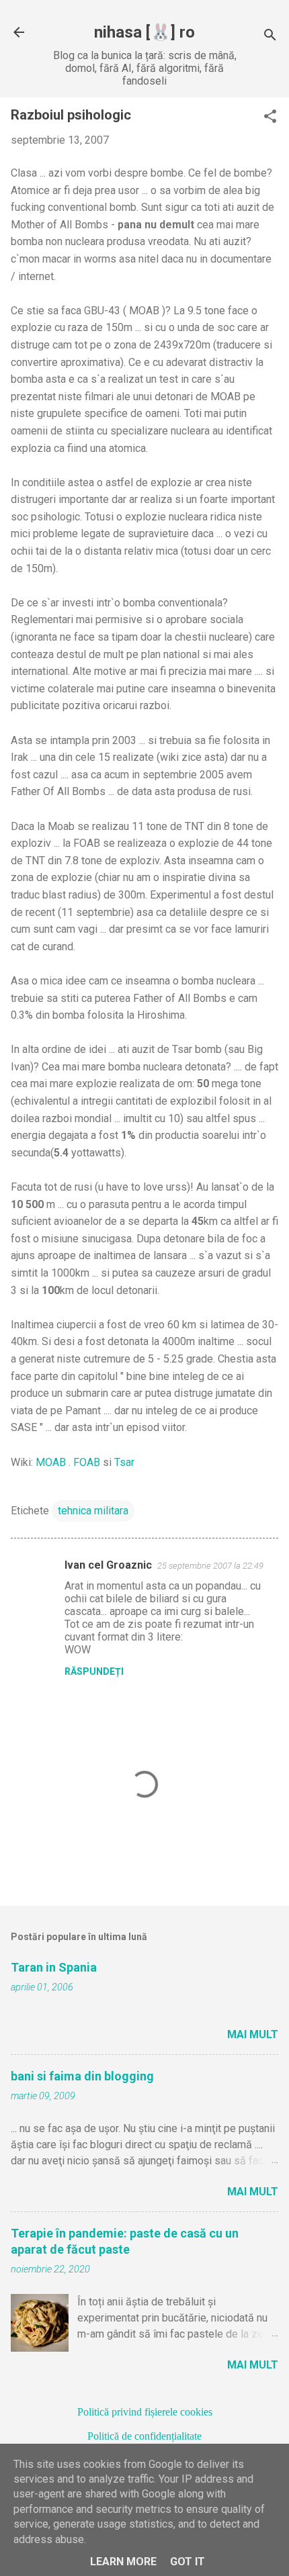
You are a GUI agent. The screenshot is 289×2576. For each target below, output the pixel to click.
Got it (188, 2562)
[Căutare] (270, 37)
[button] (270, 118)
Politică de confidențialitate (144, 2436)
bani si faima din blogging (82, 2076)
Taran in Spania (54, 1967)
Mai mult (253, 2034)
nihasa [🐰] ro (144, 32)
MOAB (51, 1462)
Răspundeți (94, 1671)
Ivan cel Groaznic (108, 1565)
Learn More (123, 2562)
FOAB (87, 1462)
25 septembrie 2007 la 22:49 (210, 1566)
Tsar (124, 1462)
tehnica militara (93, 1511)
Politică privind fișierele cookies (145, 2412)
